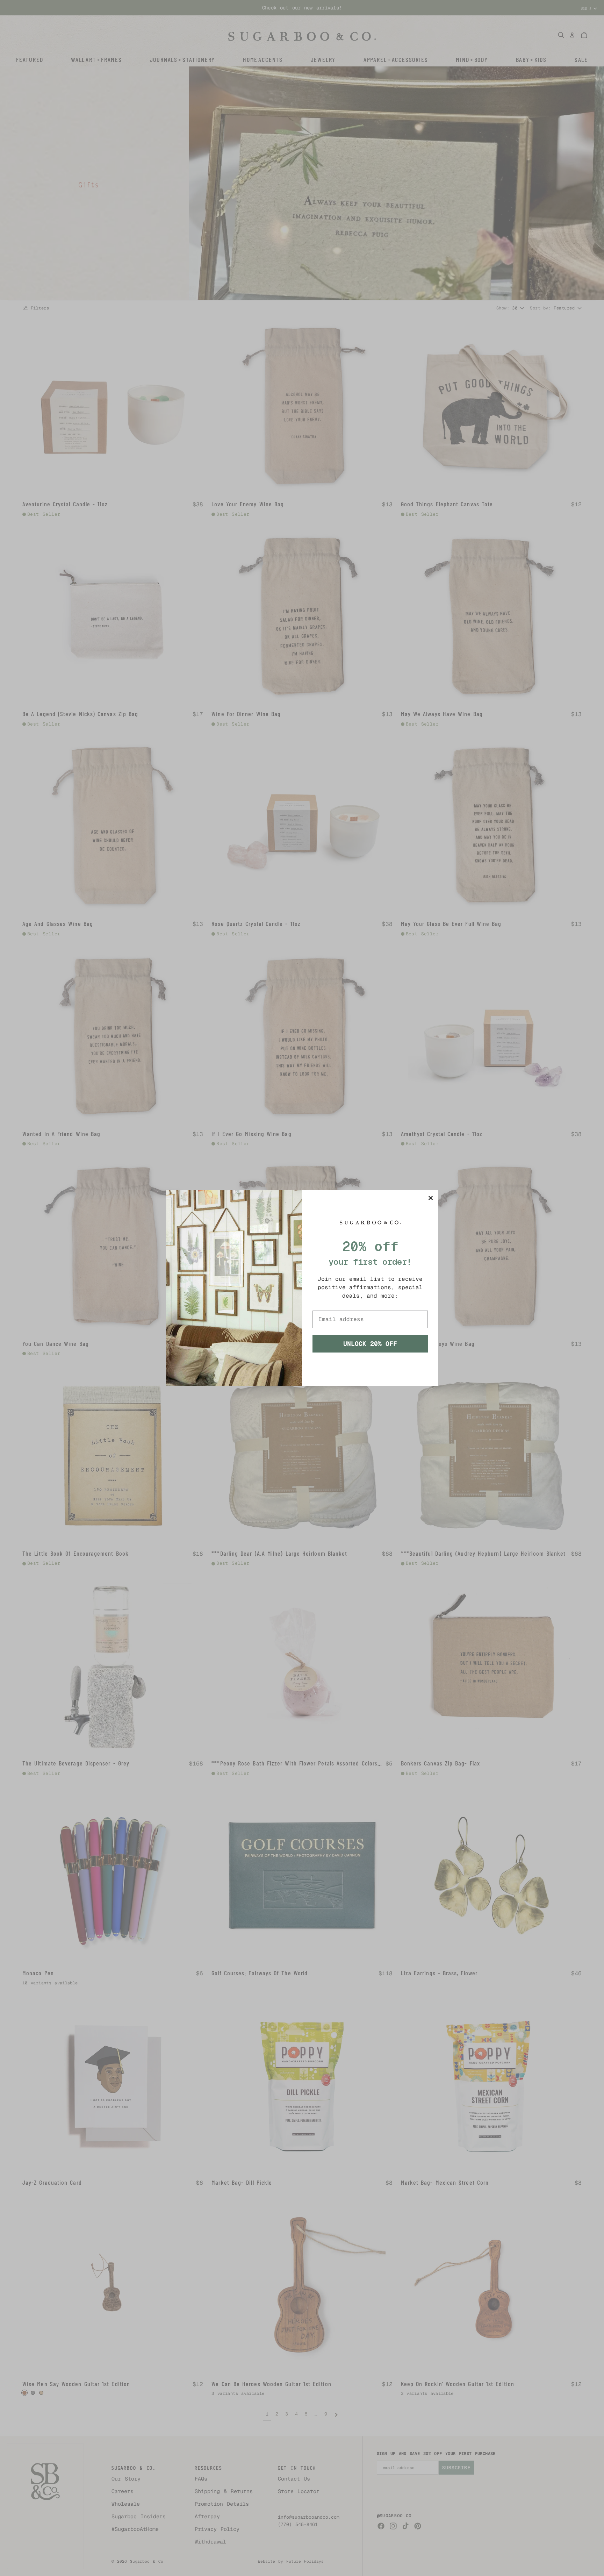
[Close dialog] (431, 1198)
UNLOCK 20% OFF (370, 1344)
